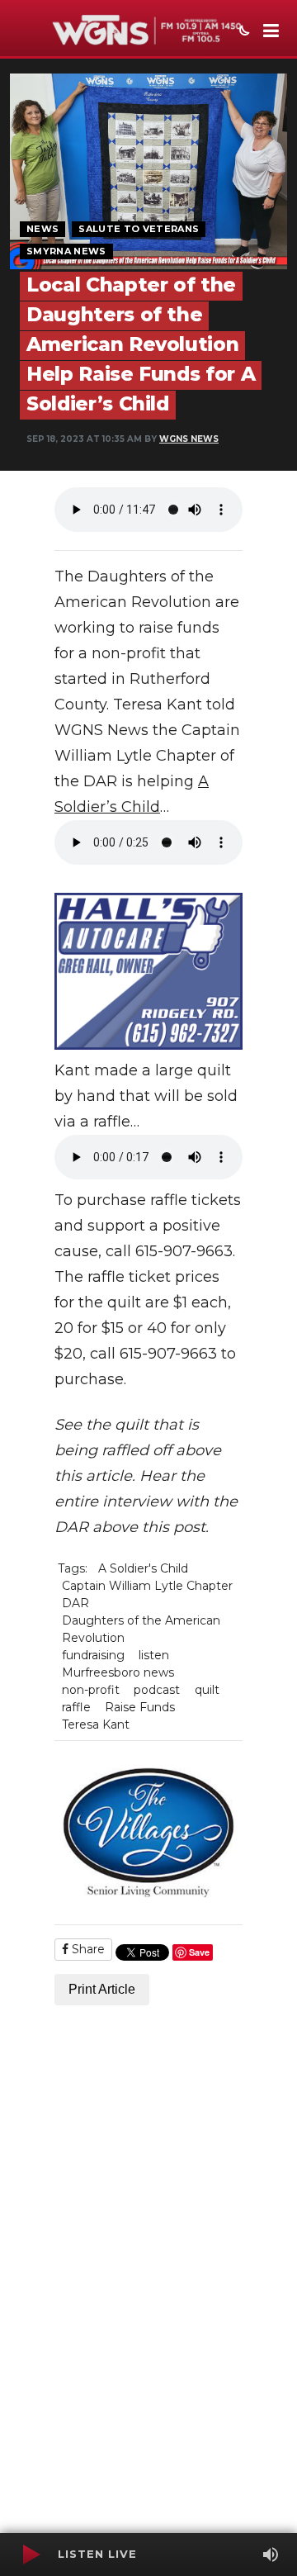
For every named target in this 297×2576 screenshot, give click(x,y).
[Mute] (271, 2555)
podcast (157, 1690)
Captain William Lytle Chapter (147, 1586)
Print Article (102, 1989)
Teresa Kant (96, 1724)
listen (154, 1655)
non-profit (91, 1690)
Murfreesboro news (118, 1672)
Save (199, 1952)
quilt (207, 1690)
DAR (75, 1603)
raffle (76, 1707)
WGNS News (189, 439)
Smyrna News (66, 251)
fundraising (93, 1655)
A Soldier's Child (143, 1568)
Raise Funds (140, 1707)
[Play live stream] (31, 2555)
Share (87, 1949)
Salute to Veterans (139, 229)
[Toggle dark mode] (243, 32)
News (42, 229)
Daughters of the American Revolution (141, 1629)
